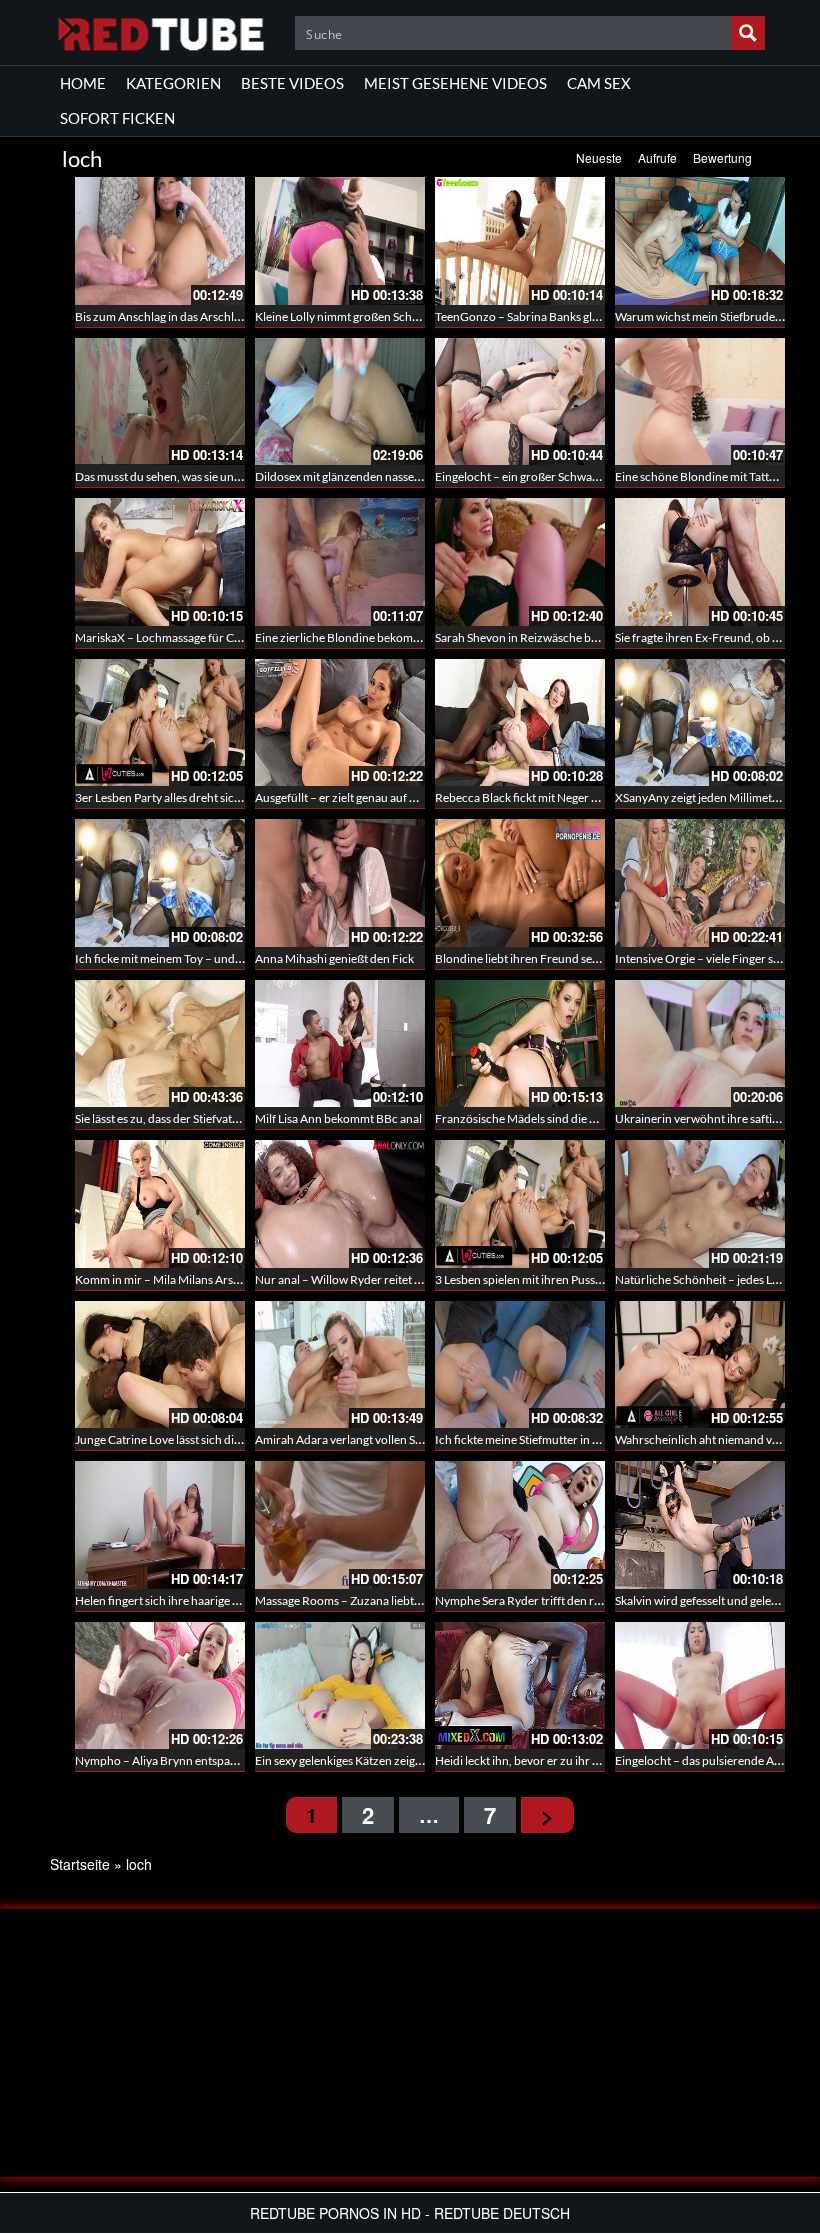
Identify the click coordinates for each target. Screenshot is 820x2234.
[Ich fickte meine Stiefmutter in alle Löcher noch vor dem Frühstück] (520, 1365)
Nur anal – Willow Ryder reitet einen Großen (370, 1279)
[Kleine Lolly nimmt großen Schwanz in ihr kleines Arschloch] (340, 241)
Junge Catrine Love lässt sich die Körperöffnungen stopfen (226, 1439)
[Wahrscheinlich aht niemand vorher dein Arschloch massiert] (700, 1365)
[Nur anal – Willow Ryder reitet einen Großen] (340, 1204)
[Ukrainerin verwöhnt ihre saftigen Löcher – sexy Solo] (700, 1044)
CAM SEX (599, 83)
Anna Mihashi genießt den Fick (334, 958)
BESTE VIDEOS (292, 83)
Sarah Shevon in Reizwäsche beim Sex (532, 637)
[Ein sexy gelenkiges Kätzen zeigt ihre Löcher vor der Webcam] (340, 1686)
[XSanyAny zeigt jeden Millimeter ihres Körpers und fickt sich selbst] (700, 723)
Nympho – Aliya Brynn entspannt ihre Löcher (192, 1760)
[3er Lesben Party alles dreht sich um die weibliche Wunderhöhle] (160, 723)
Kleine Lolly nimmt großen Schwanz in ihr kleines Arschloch (409, 316)
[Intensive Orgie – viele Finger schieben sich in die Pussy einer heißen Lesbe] (700, 883)
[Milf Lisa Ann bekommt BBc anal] (340, 1044)
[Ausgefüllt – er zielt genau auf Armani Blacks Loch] (340, 723)
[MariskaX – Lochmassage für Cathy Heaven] (160, 562)
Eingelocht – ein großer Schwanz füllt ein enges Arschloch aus (594, 476)
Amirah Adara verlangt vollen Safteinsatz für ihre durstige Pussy (419, 1439)
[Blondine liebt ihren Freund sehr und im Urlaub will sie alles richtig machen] (520, 883)
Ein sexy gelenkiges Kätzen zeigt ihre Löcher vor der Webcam (412, 1760)
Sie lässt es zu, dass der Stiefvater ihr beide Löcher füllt (214, 1118)
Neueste (599, 157)
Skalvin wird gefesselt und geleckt (701, 1600)
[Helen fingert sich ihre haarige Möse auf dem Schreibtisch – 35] (160, 1525)
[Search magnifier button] (748, 33)
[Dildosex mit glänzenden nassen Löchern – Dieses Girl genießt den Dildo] (340, 402)
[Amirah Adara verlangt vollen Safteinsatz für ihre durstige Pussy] (340, 1365)
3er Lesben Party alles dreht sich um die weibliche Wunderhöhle (240, 797)
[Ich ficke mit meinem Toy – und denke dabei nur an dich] (160, 883)
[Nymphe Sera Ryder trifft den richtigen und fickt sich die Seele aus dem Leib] (520, 1525)
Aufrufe (657, 157)
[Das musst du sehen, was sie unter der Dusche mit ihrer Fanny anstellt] (160, 402)
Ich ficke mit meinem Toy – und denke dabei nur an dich (218, 958)
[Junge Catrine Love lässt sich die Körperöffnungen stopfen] (160, 1365)
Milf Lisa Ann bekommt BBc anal (338, 1118)
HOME (83, 83)
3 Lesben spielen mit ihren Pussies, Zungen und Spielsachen (588, 1279)
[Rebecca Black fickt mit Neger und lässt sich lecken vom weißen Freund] (520, 723)
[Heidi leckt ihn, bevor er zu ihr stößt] (520, 1686)
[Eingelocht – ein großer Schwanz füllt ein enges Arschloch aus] (520, 402)
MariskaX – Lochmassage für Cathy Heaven (187, 637)
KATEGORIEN (173, 83)
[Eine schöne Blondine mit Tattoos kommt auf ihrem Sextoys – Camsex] (700, 402)
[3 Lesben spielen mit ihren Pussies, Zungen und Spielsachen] (520, 1204)
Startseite (80, 1864)
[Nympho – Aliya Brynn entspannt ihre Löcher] (160, 1686)
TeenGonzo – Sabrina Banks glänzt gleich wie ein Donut (578, 316)
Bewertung (722, 157)
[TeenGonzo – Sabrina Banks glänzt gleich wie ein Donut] (520, 241)
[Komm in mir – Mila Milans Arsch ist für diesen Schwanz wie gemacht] (160, 1204)
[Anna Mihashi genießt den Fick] (340, 883)
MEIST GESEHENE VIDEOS (455, 83)
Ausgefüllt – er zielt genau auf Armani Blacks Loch (383, 797)
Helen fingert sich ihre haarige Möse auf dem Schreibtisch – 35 (236, 1600)
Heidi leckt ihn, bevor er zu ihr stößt (527, 1760)
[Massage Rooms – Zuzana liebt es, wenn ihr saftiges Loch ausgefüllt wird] (340, 1525)
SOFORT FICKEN (117, 118)
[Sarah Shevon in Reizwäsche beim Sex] (520, 562)
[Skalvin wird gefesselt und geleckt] (700, 1525)
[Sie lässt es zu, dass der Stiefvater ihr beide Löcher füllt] (160, 1044)
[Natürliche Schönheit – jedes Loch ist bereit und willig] (700, 1204)
